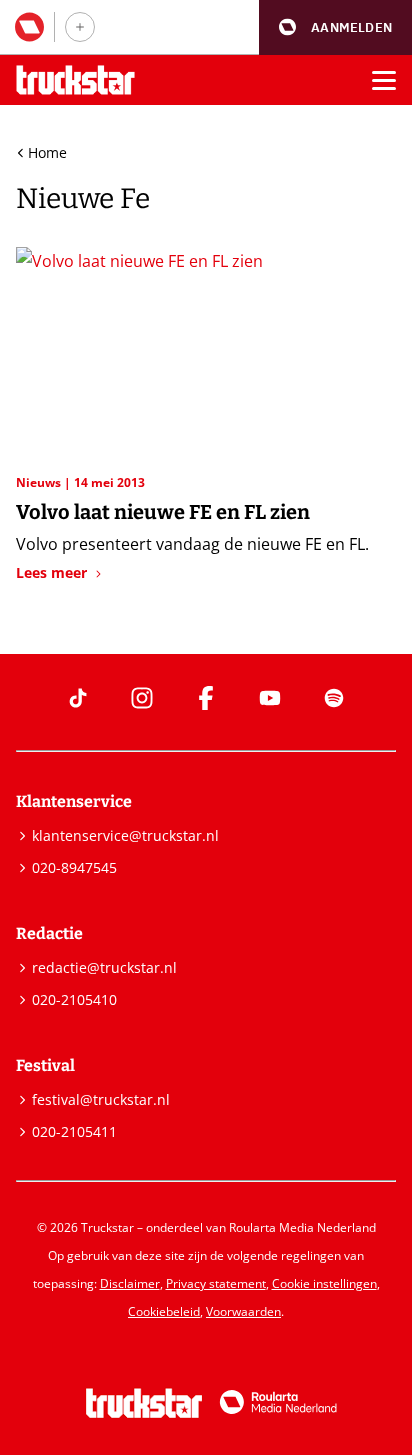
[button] (335, 27)
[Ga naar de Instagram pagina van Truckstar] (142, 698)
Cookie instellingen (324, 1283)
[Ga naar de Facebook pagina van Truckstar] (206, 698)
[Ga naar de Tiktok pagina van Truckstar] (78, 698)
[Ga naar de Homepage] (75, 80)
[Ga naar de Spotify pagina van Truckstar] (334, 698)
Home (47, 152)
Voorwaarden (243, 1311)
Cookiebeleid (164, 1311)
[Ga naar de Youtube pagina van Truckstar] (270, 698)
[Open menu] (384, 80)
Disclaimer (130, 1283)
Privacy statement (216, 1283)
